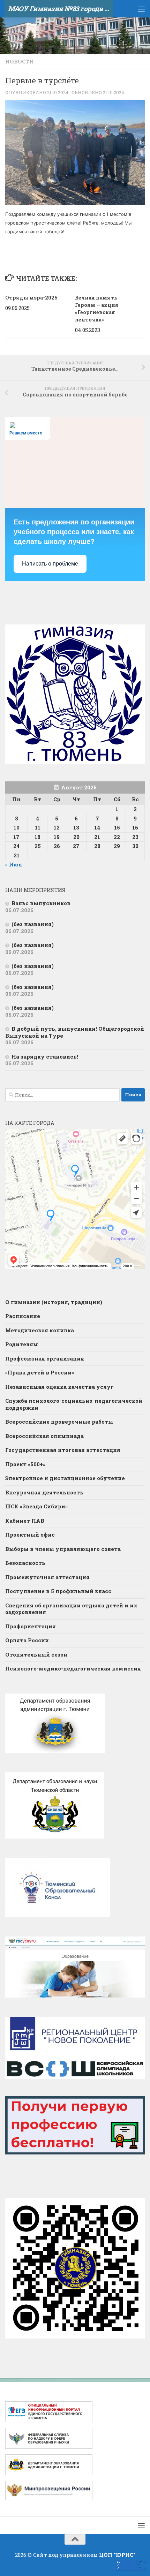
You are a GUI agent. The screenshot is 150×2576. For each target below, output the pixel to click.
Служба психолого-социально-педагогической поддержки (74, 1404)
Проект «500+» (25, 1464)
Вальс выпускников (41, 903)
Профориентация (31, 1626)
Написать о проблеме (50, 564)
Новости (20, 61)
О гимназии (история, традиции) (54, 1302)
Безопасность (25, 1563)
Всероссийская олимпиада (44, 1436)
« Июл (14, 864)
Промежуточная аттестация (47, 1577)
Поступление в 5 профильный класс (58, 1591)
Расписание (23, 1316)
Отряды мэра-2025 (31, 298)
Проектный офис (30, 1535)
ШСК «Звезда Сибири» (36, 1506)
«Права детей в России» (40, 1372)
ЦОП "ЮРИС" (117, 2555)
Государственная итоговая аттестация (63, 1450)
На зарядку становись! (45, 1056)
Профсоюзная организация (45, 1358)
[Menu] (141, 9)
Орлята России (27, 1640)
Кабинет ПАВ (25, 1521)
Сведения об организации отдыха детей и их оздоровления (71, 1609)
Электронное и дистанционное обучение (65, 1478)
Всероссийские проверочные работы (59, 1422)
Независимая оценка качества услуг (59, 1387)
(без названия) (33, 924)
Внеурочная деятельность (44, 1492)
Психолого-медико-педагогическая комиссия (73, 1668)
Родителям (22, 1344)
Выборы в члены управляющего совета (63, 1549)
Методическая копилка (40, 1330)
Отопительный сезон (36, 1654)
